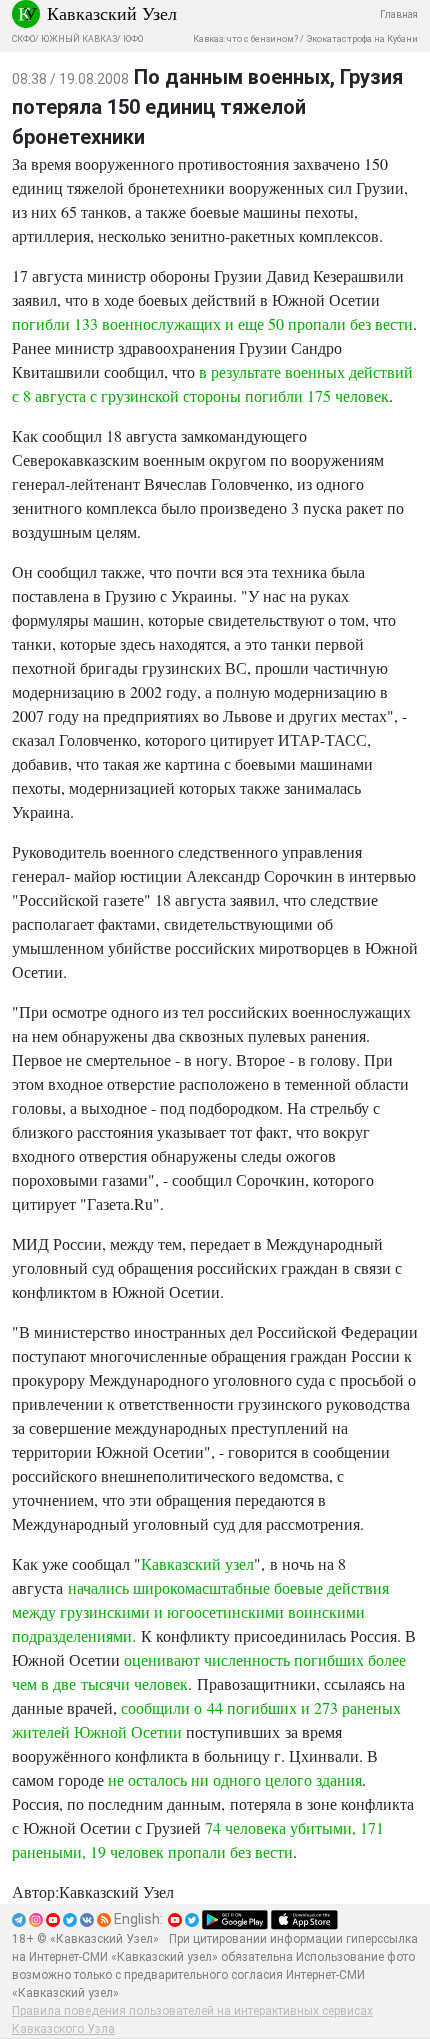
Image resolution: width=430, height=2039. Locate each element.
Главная (399, 14)
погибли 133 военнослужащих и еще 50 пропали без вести (212, 323)
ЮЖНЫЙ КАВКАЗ (79, 39)
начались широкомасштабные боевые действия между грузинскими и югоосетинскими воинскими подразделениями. (200, 1611)
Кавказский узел (197, 1563)
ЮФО (133, 39)
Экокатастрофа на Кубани (362, 39)
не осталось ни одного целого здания (235, 1779)
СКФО (23, 39)
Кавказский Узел (112, 13)
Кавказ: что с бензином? (245, 39)
